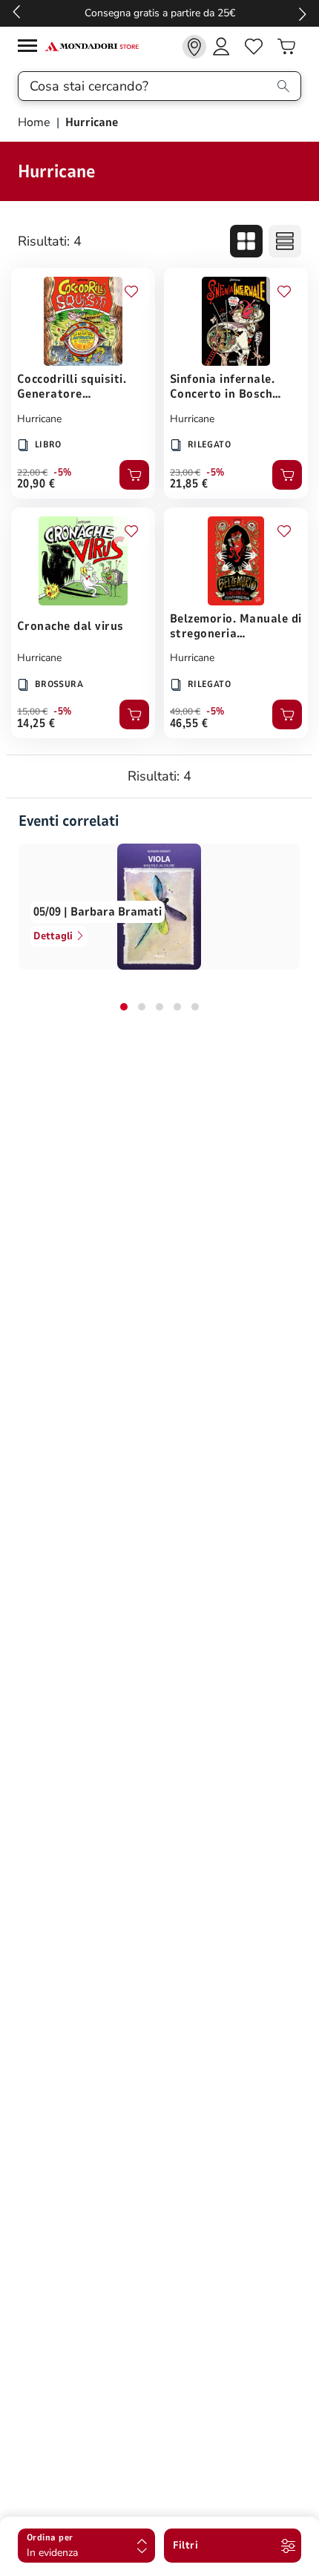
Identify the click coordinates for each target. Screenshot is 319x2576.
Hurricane (39, 419)
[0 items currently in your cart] (286, 47)
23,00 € (185, 473)
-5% (63, 473)
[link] (194, 47)
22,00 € (32, 473)
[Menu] (31, 48)
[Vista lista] (285, 241)
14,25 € (36, 723)
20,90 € (36, 484)
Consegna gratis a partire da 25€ (160, 13)
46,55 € (189, 723)
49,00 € (185, 712)
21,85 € (189, 484)
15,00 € (32, 712)
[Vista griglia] (246, 241)
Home (36, 122)
